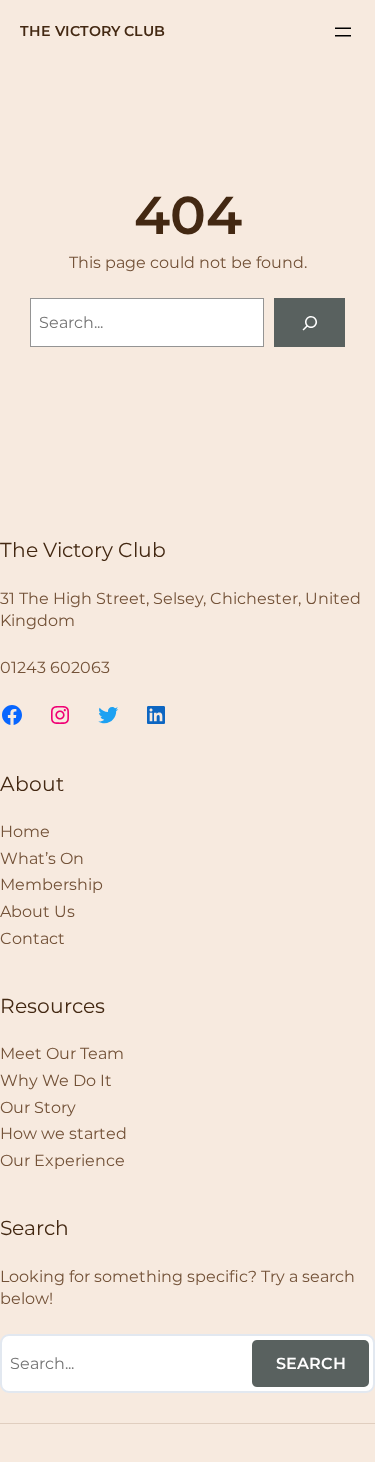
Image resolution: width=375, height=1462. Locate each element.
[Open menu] (343, 32)
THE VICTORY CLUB (92, 31)
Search (311, 1363)
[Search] (309, 322)
